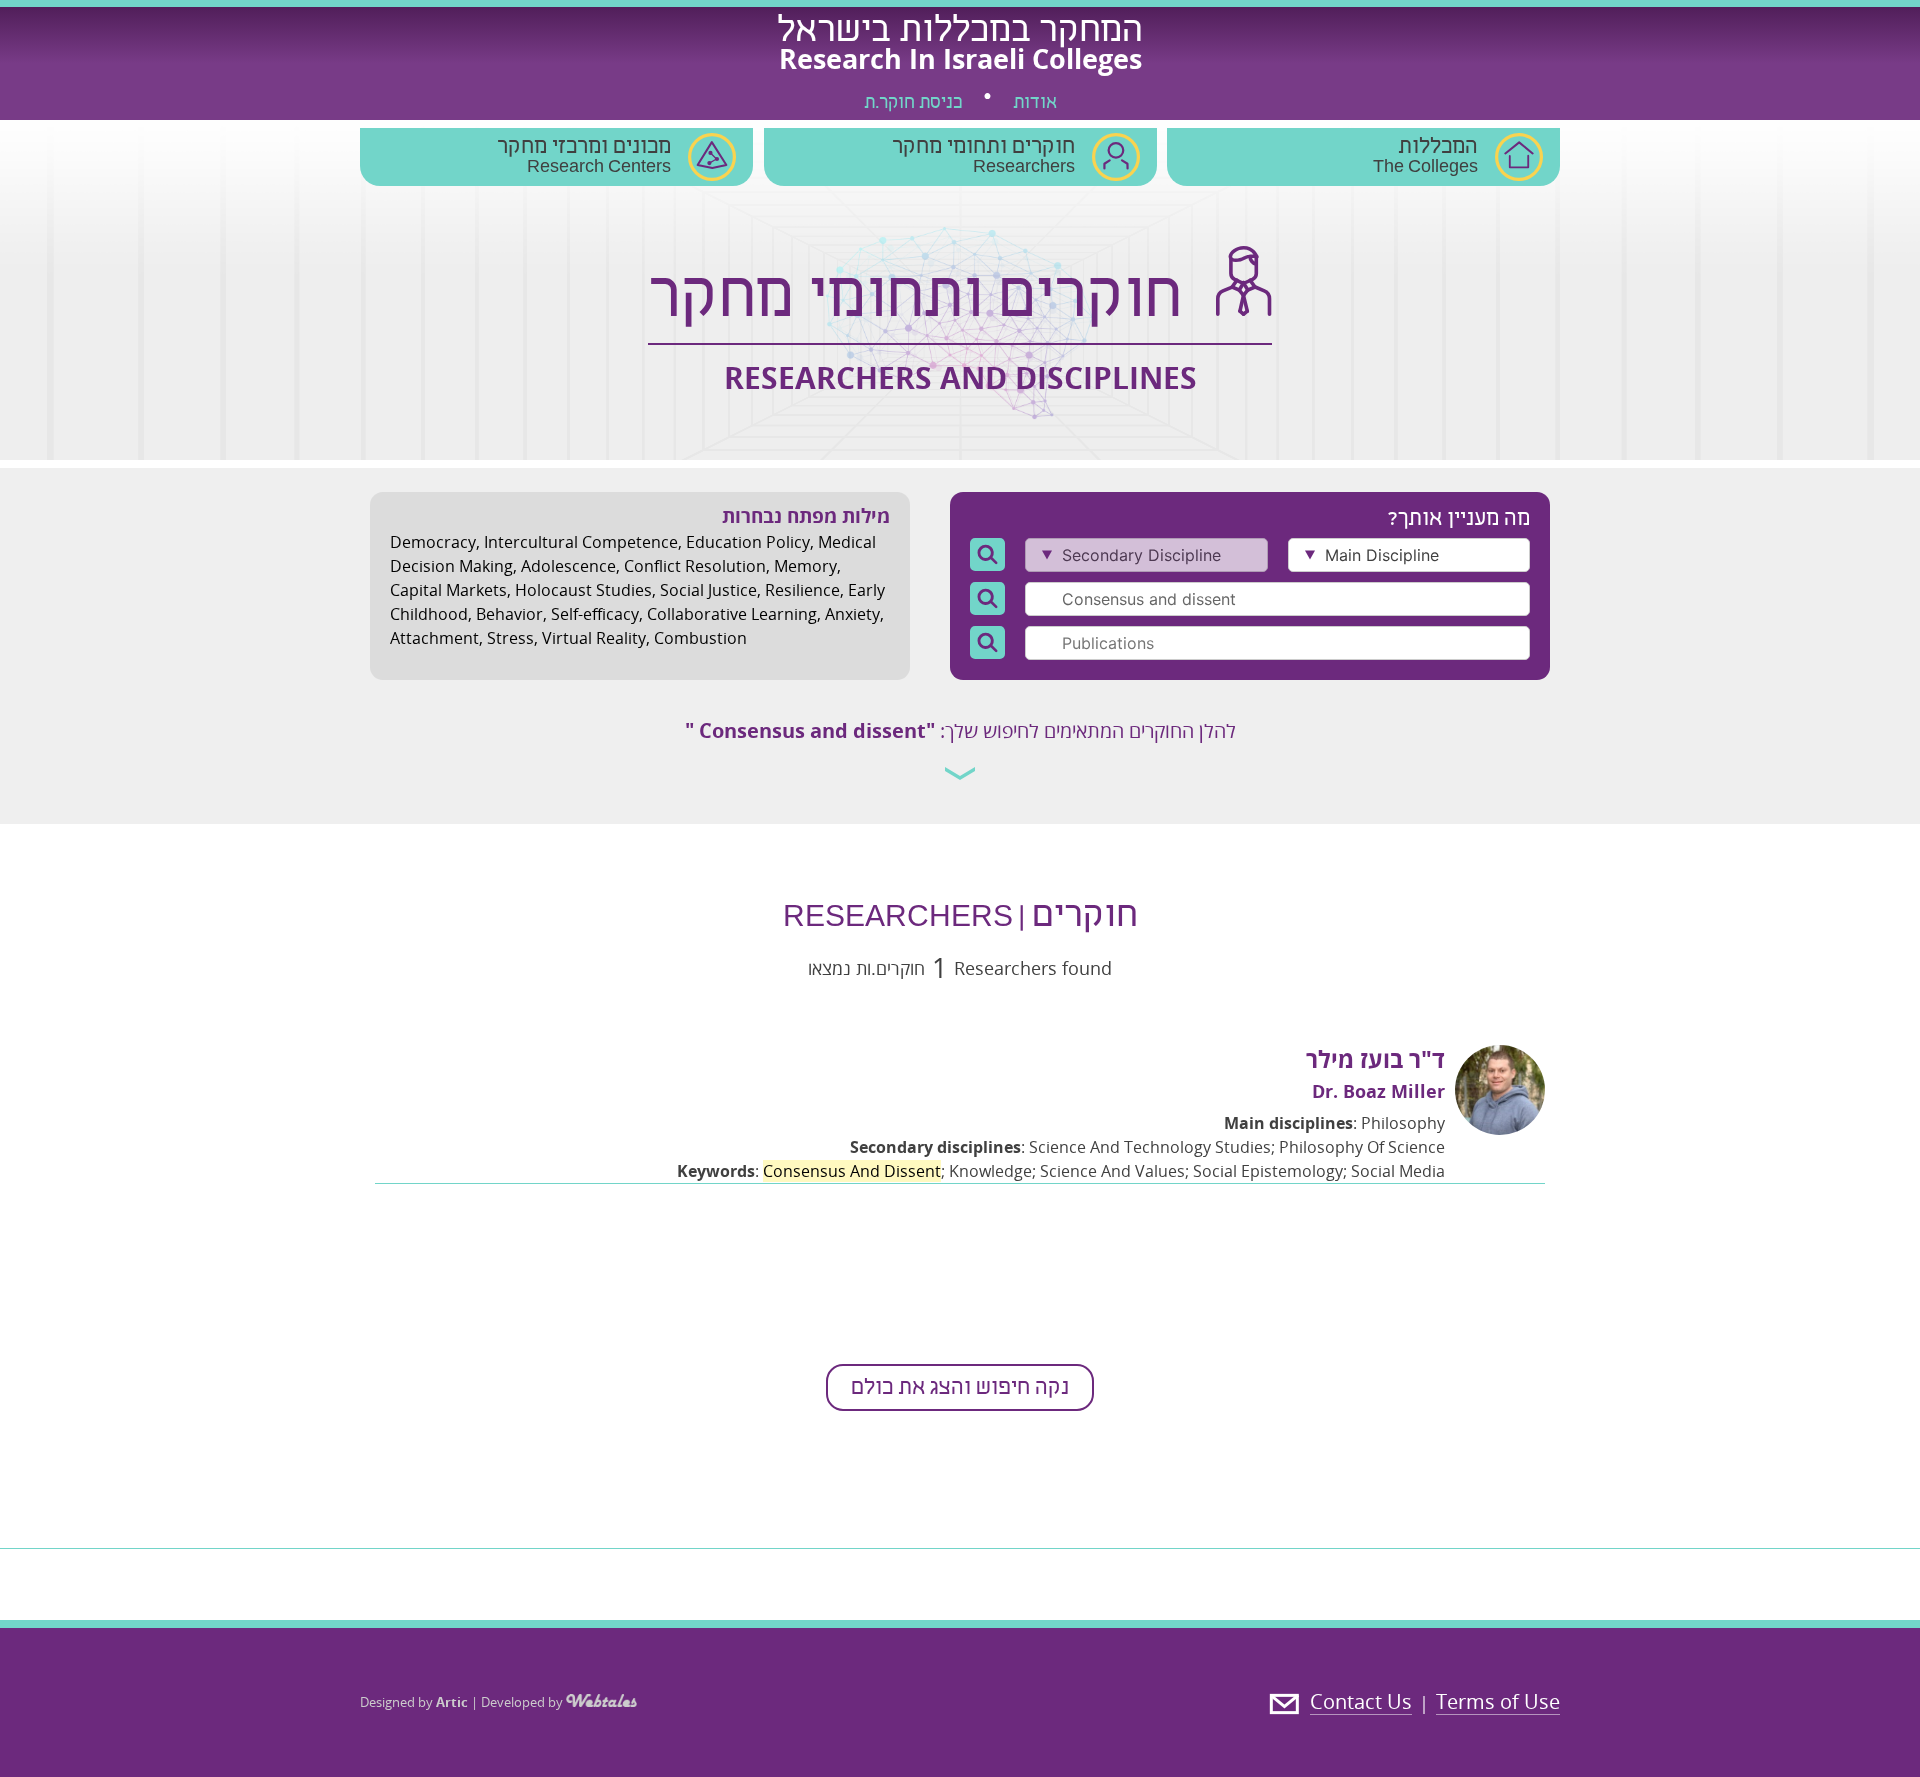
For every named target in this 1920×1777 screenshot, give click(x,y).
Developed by (523, 1702)
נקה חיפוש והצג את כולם (960, 1389)
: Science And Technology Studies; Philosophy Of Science (1147, 1147)
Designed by (414, 1702)
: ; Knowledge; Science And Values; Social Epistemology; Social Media (1061, 1171)
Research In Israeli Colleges (960, 58)
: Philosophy (1334, 1123)
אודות (1035, 104)
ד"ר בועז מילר (1375, 1059)
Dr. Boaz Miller (1378, 1091)
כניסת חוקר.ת (913, 104)
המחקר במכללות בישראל (960, 33)
